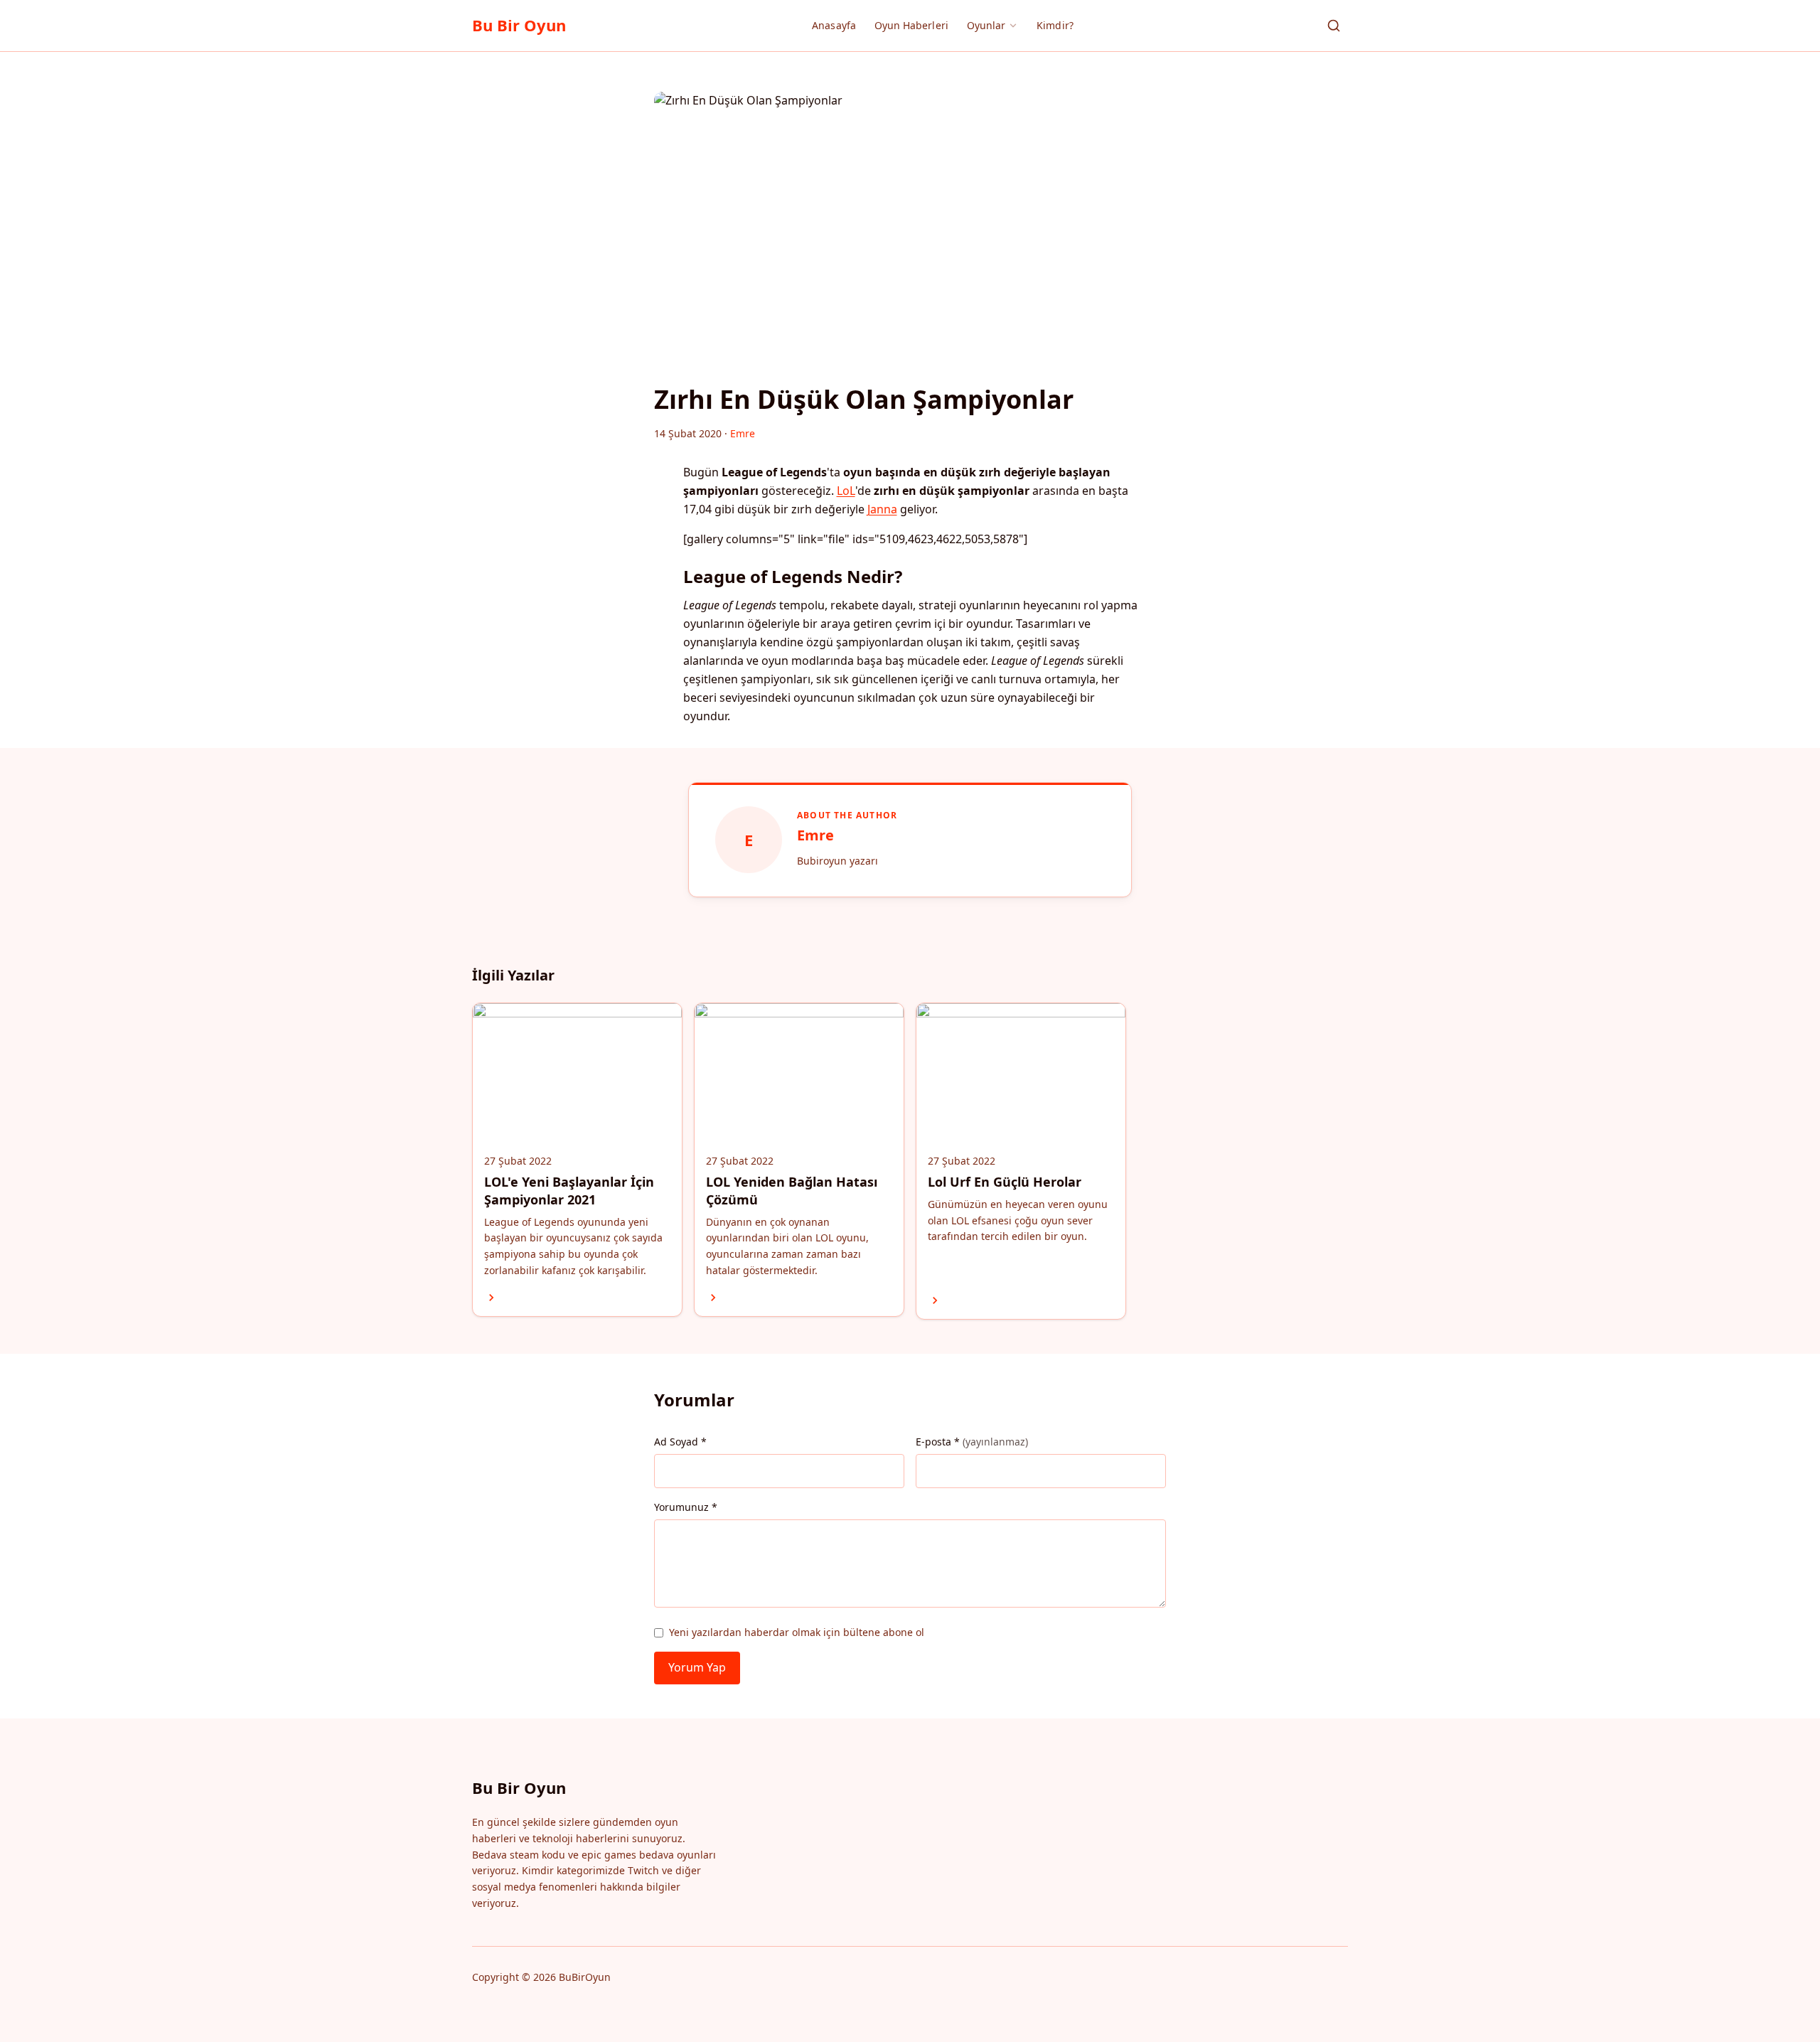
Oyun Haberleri (911, 25)
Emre (815, 835)
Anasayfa (834, 25)
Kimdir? (1055, 25)
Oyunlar (986, 25)
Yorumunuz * (686, 1507)
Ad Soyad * (680, 1442)
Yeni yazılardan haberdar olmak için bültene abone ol (797, 1632)
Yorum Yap (697, 1667)
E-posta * (972, 1442)
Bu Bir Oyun (519, 25)
